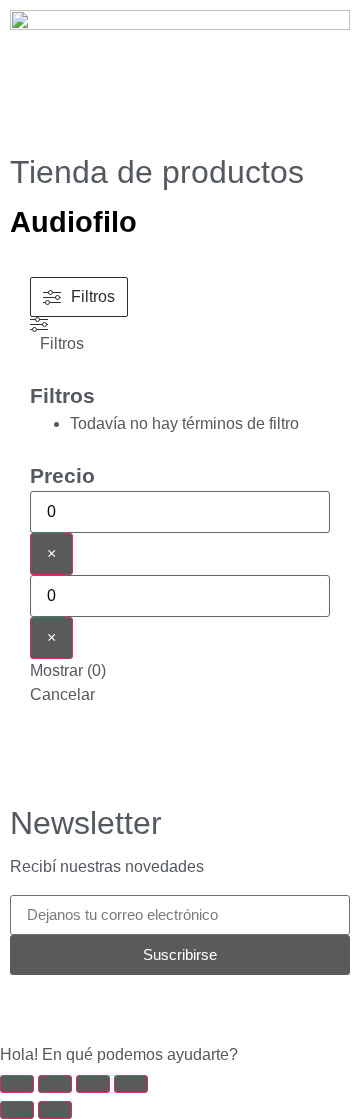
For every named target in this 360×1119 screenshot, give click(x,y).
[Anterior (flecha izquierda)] (17, 1110)
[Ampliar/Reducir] (17, 1084)
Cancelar (62, 694)
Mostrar (68, 670)
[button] (180, 1055)
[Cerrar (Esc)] (131, 1084)
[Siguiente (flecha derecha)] (55, 1110)
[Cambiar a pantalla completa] (55, 1084)
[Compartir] (93, 1084)
